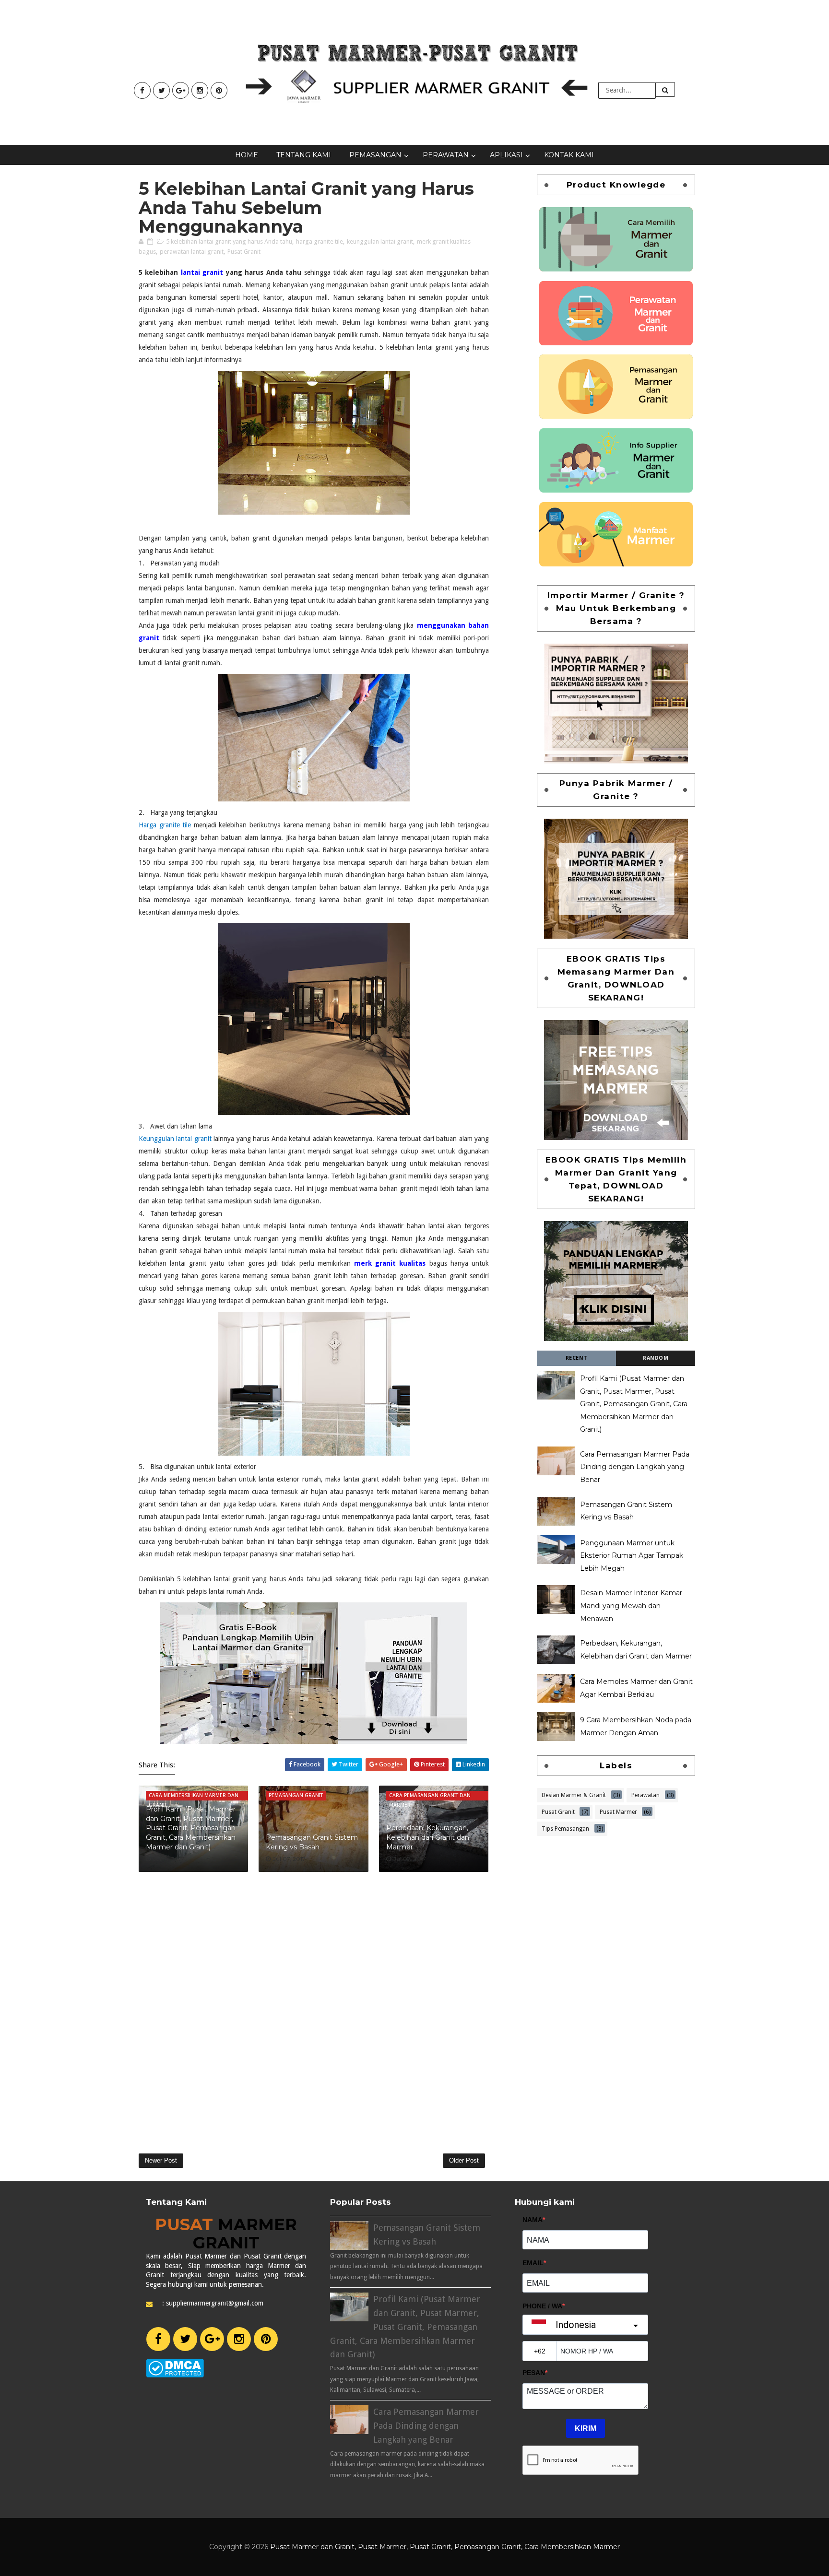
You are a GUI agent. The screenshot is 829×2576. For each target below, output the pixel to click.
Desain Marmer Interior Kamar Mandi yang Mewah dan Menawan (631, 1606)
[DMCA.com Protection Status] (175, 2367)
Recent (577, 1358)
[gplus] (181, 90)
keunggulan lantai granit (380, 241)
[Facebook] (158, 2339)
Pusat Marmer (618, 1811)
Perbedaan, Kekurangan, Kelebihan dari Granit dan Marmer (428, 1837)
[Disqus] (314, 2008)
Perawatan (446, 155)
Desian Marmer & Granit (574, 1794)
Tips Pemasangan (565, 1828)
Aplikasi (506, 155)
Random (656, 1358)
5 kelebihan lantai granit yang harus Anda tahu (229, 241)
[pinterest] (219, 90)
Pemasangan (375, 155)
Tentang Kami (304, 155)
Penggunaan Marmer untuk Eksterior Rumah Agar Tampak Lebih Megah (632, 1556)
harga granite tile (320, 241)
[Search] (665, 89)
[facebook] (142, 90)
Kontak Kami (569, 155)
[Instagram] (239, 2339)
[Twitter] (185, 2339)
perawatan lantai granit (192, 252)
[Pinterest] (266, 2339)
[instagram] (200, 90)
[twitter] (161, 90)
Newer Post (161, 2160)
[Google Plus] (212, 2339)
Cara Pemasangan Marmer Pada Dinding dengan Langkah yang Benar (635, 1467)
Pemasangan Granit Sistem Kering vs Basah (312, 1842)
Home (247, 155)
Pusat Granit (244, 252)
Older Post (464, 2160)
